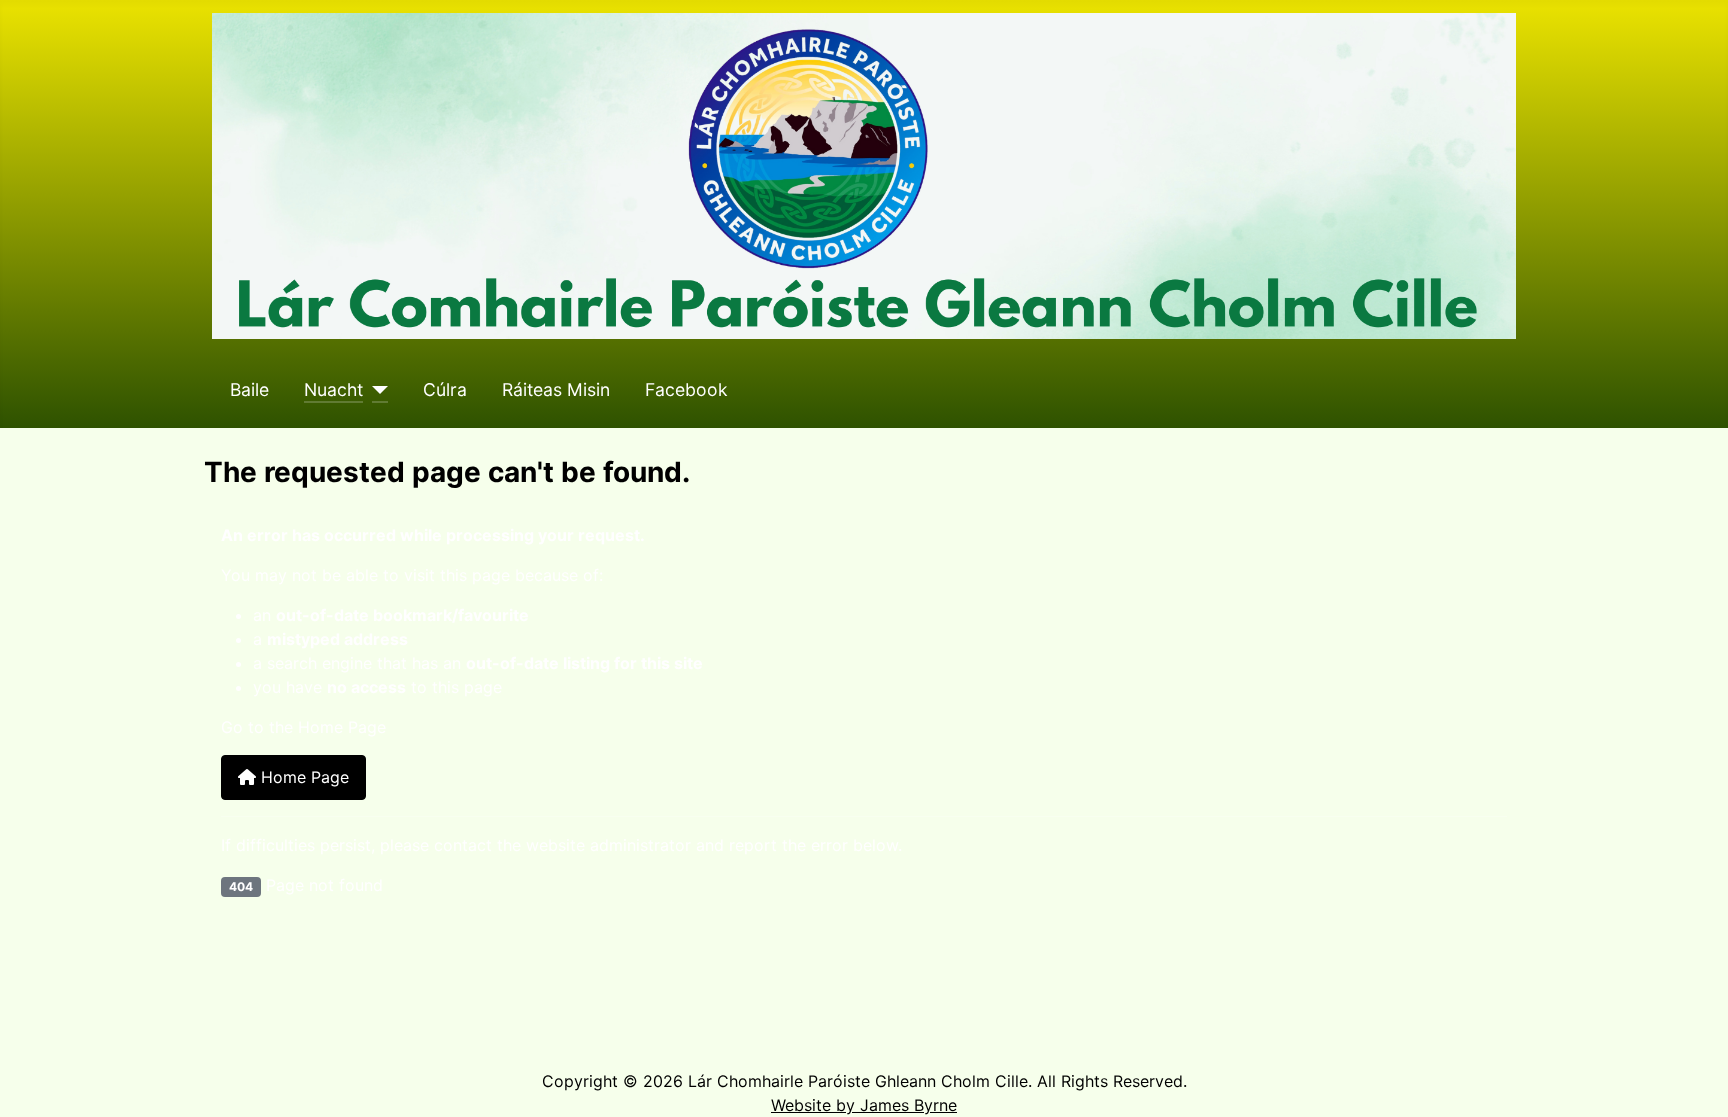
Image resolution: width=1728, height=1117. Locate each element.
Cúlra (445, 389)
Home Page (302, 777)
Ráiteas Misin (556, 389)
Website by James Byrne (864, 1105)
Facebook (686, 389)
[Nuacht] (375, 390)
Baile (249, 389)
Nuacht (333, 389)
